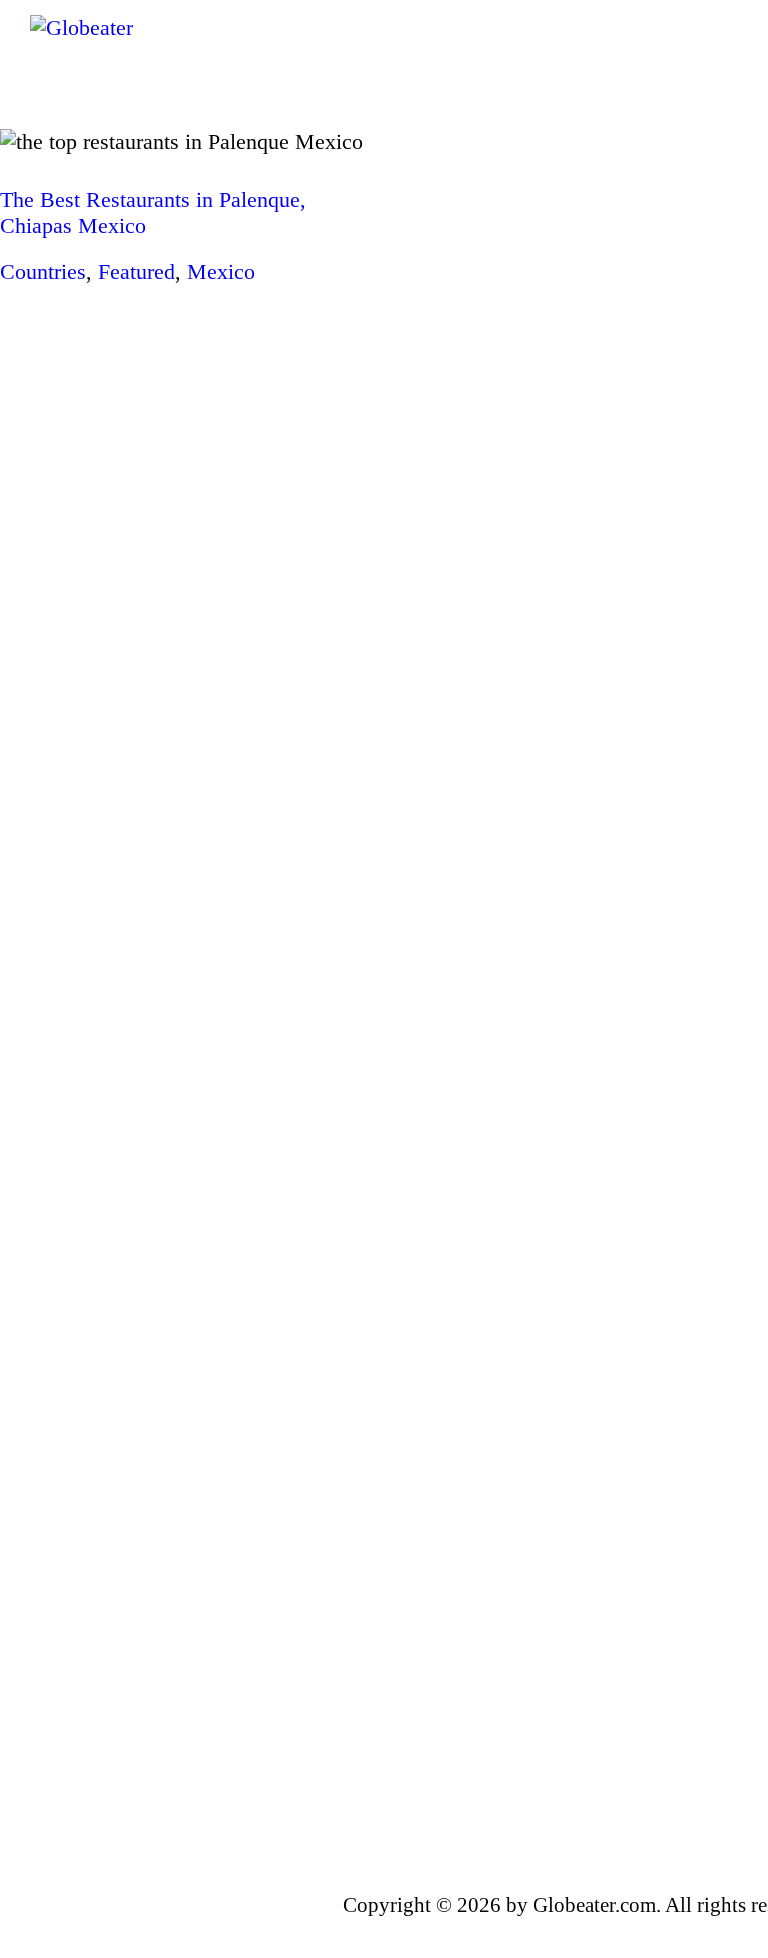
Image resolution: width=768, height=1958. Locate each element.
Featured (136, 271)
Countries (43, 271)
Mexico (221, 271)
